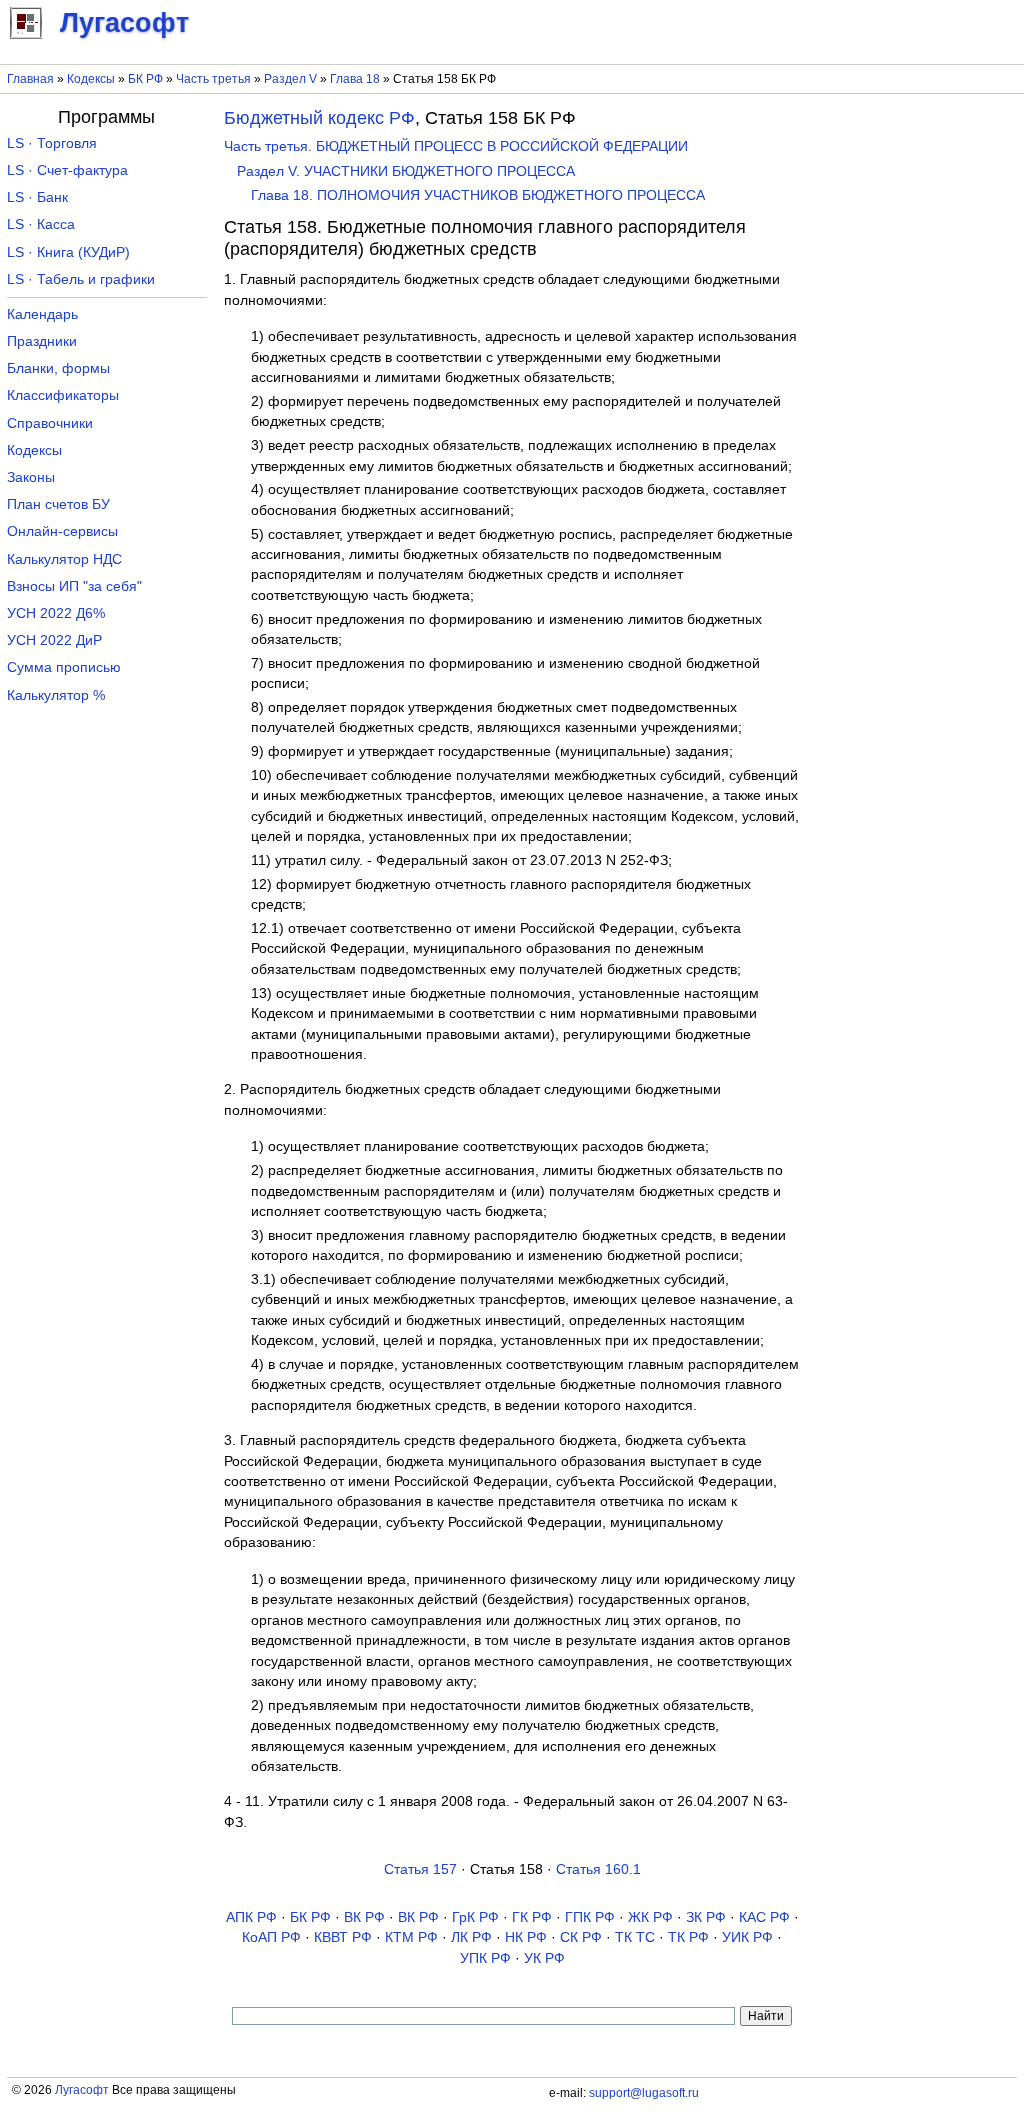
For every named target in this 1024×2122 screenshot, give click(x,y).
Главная (30, 79)
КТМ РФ (411, 1937)
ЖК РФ (650, 1917)
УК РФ (544, 1958)
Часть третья (213, 79)
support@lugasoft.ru (644, 2093)
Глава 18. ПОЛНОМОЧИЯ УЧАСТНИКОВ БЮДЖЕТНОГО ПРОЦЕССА (478, 195)
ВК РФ (364, 1917)
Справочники (50, 423)
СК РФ (581, 1937)
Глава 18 (355, 79)
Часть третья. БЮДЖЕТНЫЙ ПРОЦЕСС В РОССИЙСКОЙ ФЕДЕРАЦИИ (456, 146)
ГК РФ (532, 1917)
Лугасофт (82, 2090)
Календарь (42, 314)
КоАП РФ (271, 1937)
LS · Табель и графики (81, 279)
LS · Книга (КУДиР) (68, 252)
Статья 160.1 (598, 1869)
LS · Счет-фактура (67, 170)
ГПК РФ (590, 1917)
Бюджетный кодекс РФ (319, 118)
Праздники (42, 341)
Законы (31, 477)
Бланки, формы (58, 368)
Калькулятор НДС (64, 559)
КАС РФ (764, 1917)
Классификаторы (63, 395)
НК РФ (526, 1937)
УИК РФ (747, 1937)
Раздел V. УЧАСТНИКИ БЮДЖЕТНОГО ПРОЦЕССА (406, 171)
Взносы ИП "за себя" (74, 586)
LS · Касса (41, 224)
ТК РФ (688, 1937)
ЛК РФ (471, 1937)
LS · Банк (37, 197)
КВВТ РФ (343, 1937)
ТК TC (635, 1937)
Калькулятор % (56, 695)
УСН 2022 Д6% (56, 613)
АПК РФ (251, 1917)
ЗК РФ (706, 1917)
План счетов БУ (58, 504)
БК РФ (145, 79)
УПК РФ (485, 1958)
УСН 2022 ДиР (54, 640)
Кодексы (91, 79)
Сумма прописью (64, 667)
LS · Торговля (52, 143)
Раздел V (290, 79)
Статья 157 (420, 1869)
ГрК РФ (475, 1917)
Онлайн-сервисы (62, 531)
